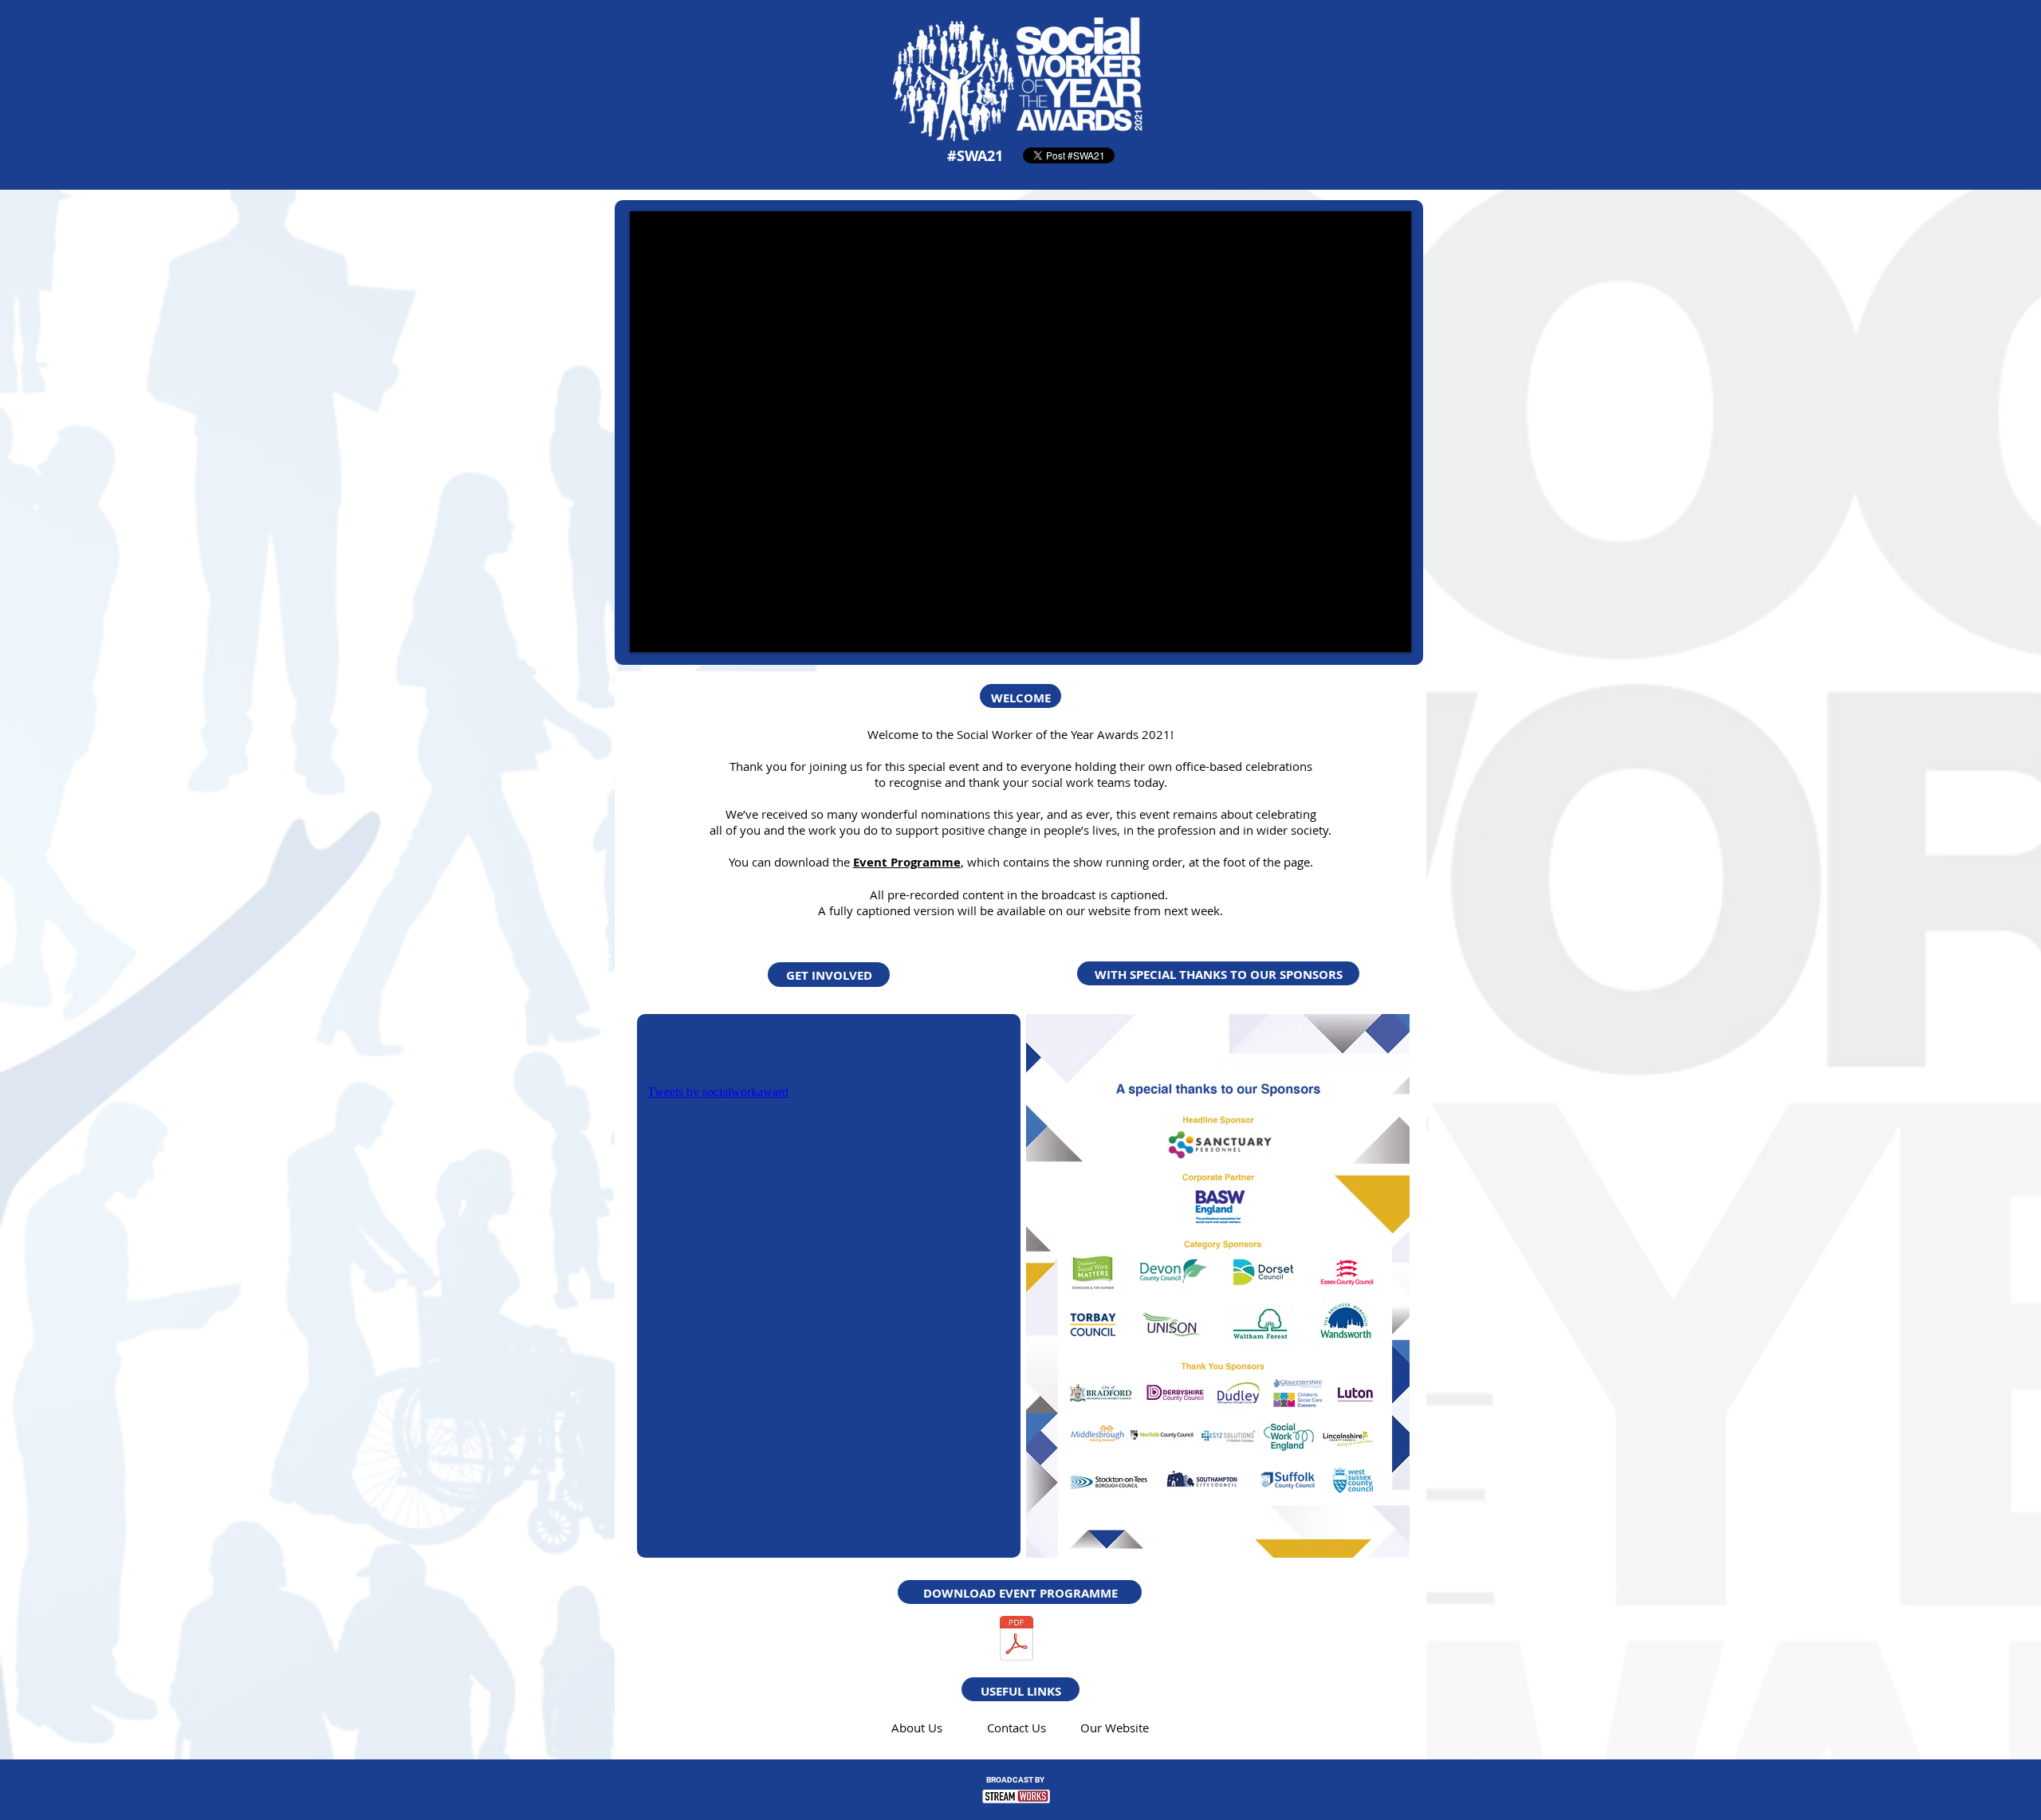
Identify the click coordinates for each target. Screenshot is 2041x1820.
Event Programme (907, 862)
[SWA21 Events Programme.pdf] (1017, 1640)
